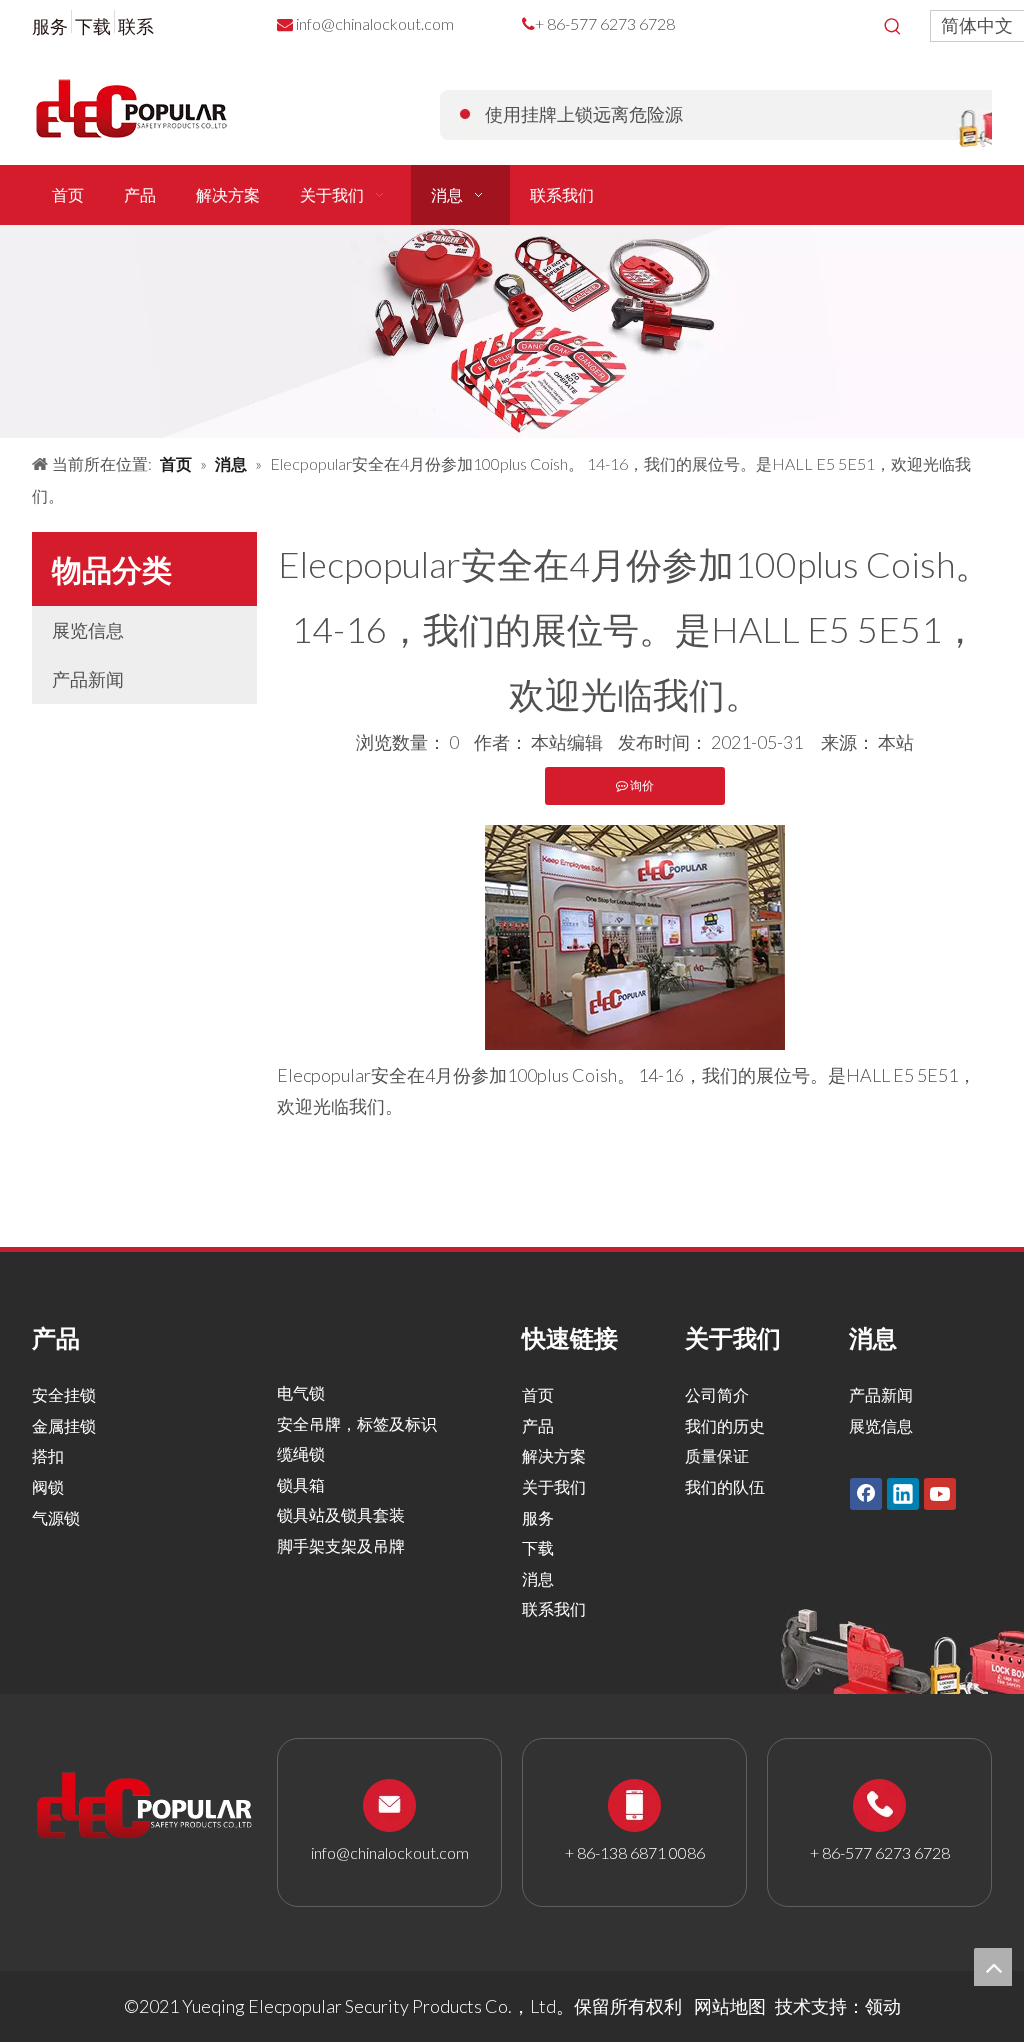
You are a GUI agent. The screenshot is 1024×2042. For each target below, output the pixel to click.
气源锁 (56, 1517)
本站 (896, 742)
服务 (50, 26)
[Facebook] (866, 1493)
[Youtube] (940, 1493)
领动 (883, 2006)
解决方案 (554, 1455)
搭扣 (48, 1455)
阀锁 (48, 1486)
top (993, 1967)
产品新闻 (88, 679)
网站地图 (730, 2006)
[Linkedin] (903, 1493)
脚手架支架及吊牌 (341, 1545)
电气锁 (301, 1392)
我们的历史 (725, 1425)
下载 (93, 26)
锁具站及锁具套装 (341, 1514)
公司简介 (717, 1394)
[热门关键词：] (893, 27)
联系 (136, 26)
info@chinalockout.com (375, 23)
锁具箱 (301, 1484)
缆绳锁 (301, 1453)
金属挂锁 (64, 1425)
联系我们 (554, 1608)
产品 (538, 1425)
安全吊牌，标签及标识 (357, 1423)
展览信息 (88, 630)
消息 (538, 1578)
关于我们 (554, 1486)
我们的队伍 (725, 1486)
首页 (538, 1394)
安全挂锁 (64, 1394)
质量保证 (717, 1455)
